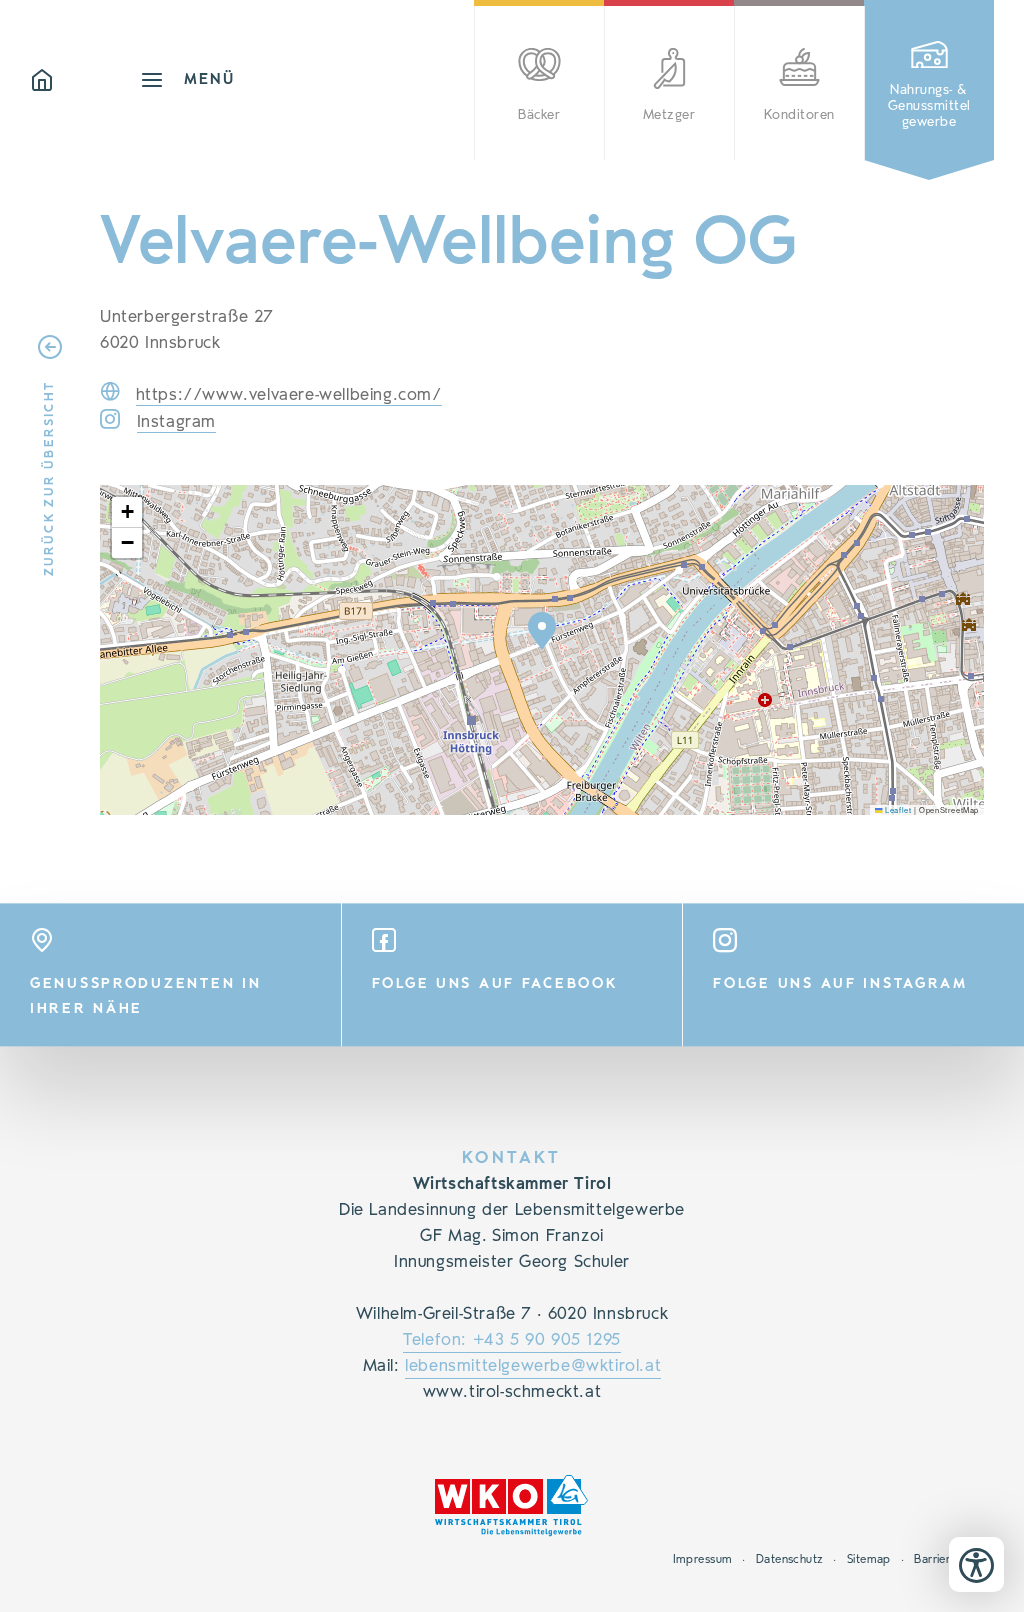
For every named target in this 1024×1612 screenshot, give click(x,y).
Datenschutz (790, 1559)
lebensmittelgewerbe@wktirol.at (533, 1366)
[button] (542, 631)
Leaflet (897, 809)
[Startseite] (85, 80)
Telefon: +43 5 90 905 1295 (512, 1340)
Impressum (703, 1559)
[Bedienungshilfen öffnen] (976, 1564)
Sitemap (869, 1559)
